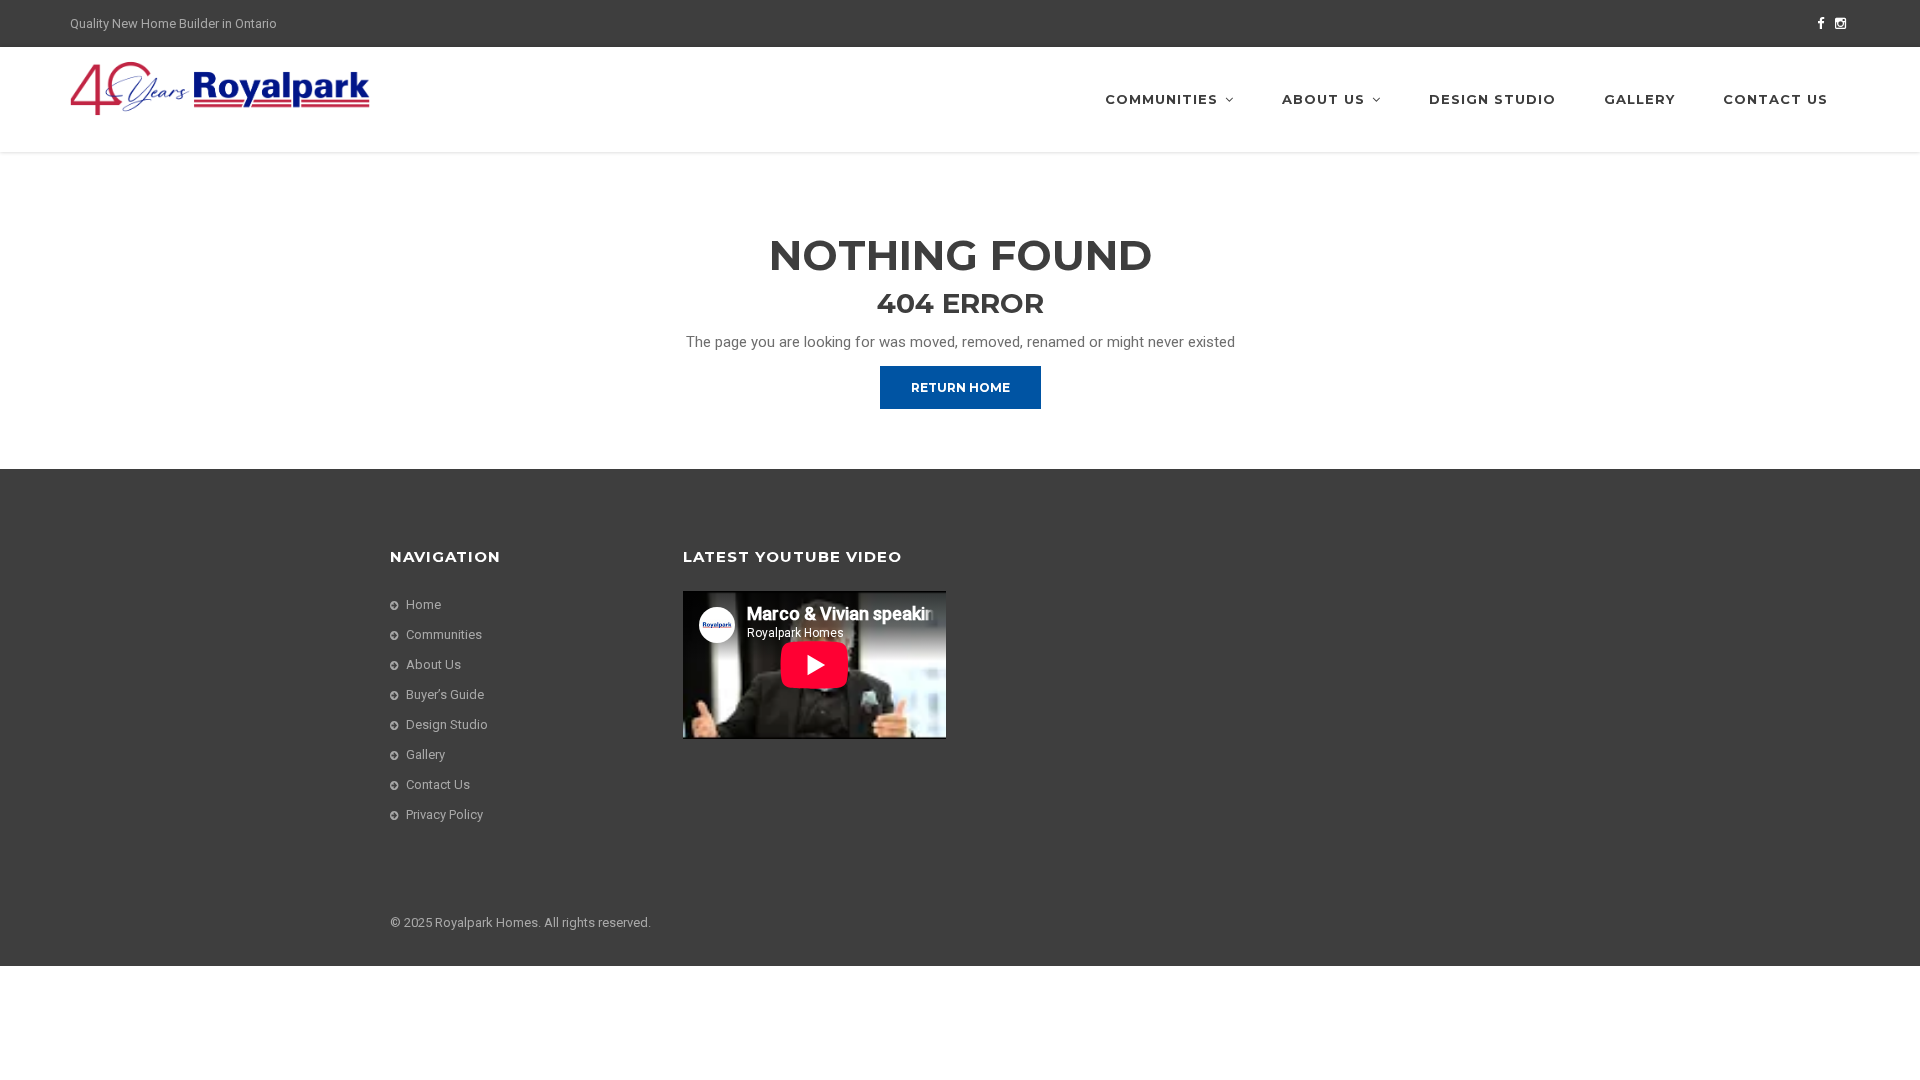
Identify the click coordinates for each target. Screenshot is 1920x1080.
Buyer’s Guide (445, 694)
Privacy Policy (444, 814)
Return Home (960, 387)
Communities (1161, 99)
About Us (1323, 99)
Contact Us (1775, 99)
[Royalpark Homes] (220, 87)
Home (423, 604)
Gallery (1639, 99)
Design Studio (1492, 99)
